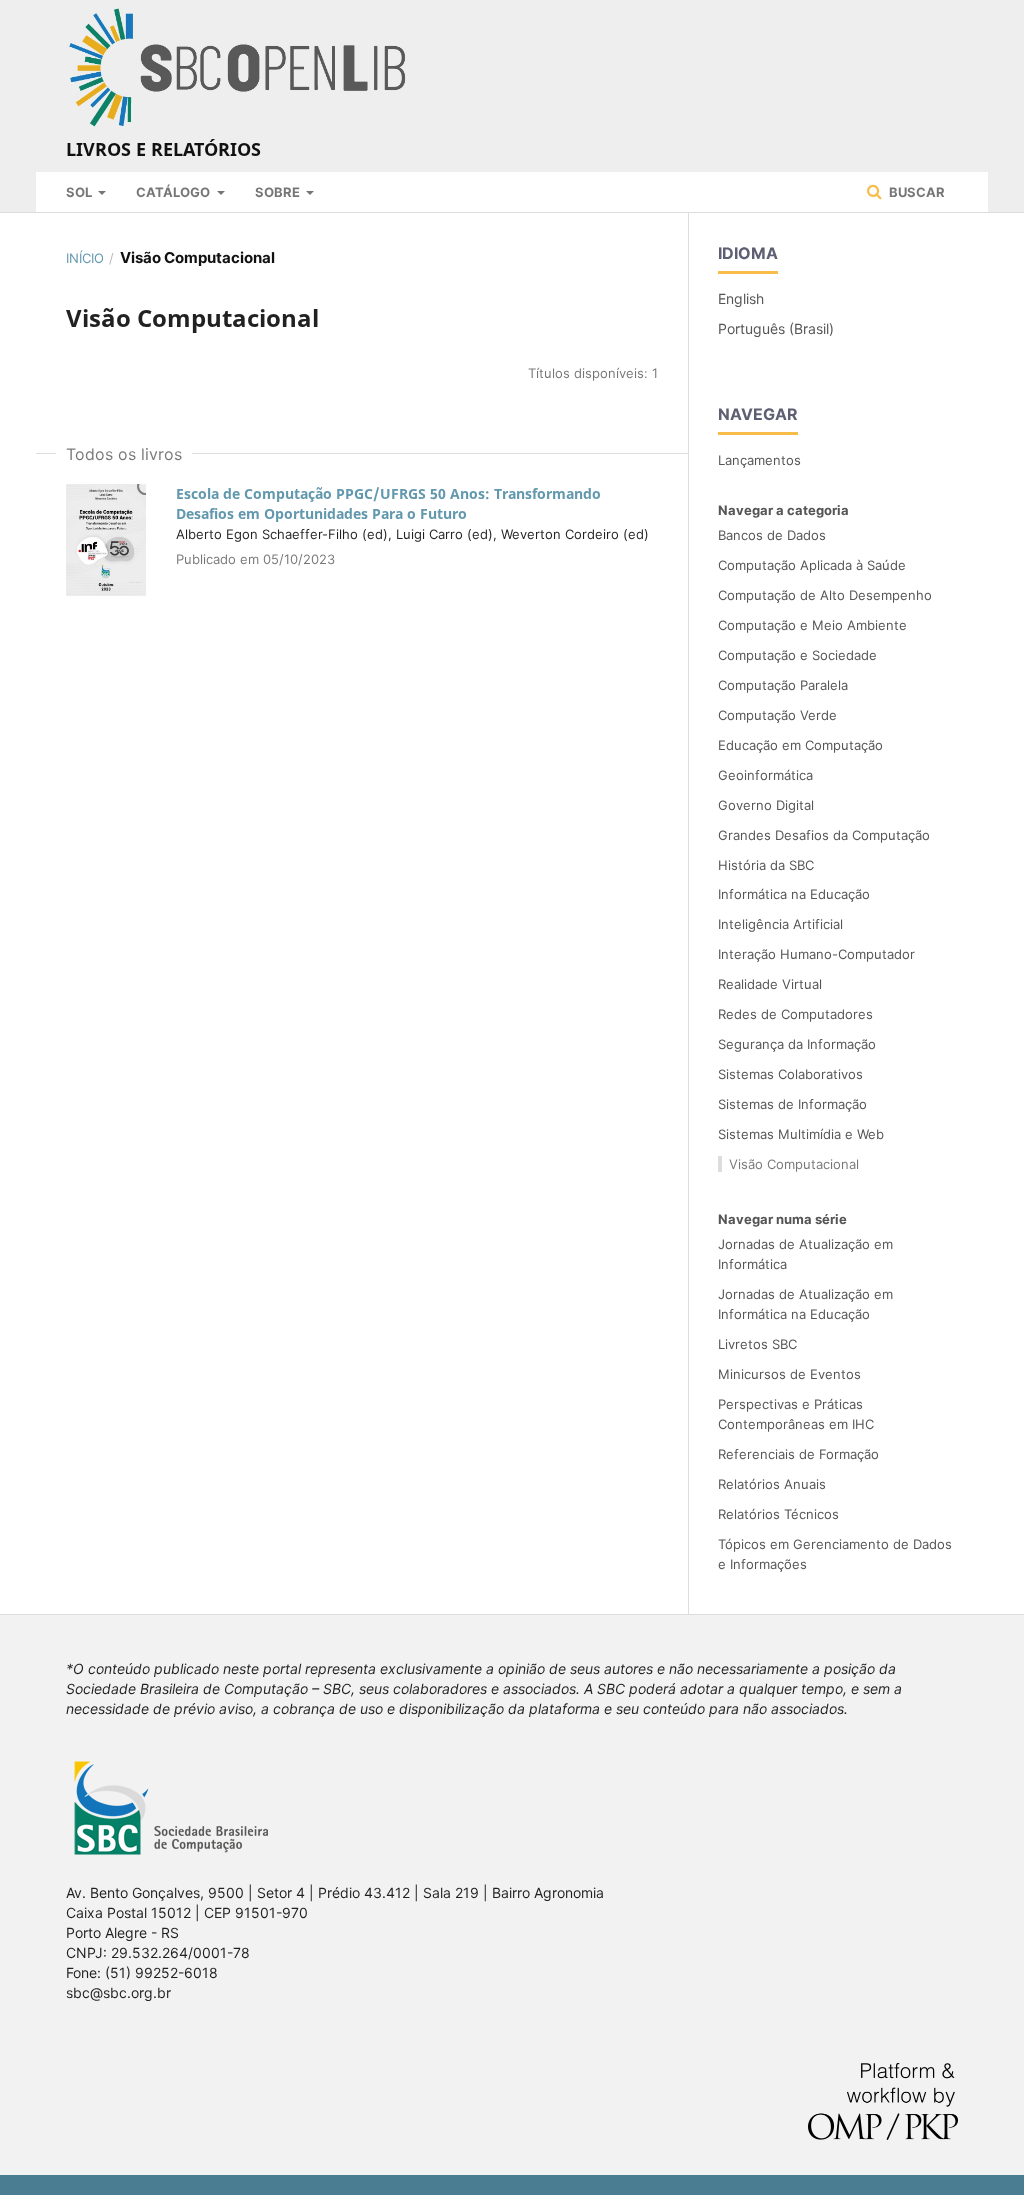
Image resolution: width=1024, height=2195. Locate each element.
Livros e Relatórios (163, 149)
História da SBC (766, 865)
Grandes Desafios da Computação (824, 835)
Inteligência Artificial (780, 924)
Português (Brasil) (776, 328)
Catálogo (174, 192)
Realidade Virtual (770, 984)
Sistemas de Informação (792, 1104)
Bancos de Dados (772, 535)
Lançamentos (759, 460)
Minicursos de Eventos (789, 1374)
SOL (80, 192)
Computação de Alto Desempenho (825, 595)
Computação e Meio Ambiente (812, 625)
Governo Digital (766, 805)
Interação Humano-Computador (816, 954)
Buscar (915, 192)
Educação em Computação (800, 745)
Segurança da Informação (797, 1044)
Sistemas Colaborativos (790, 1074)
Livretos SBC (757, 1344)
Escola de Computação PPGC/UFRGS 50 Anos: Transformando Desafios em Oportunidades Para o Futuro (388, 503)
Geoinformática (765, 775)
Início (85, 258)
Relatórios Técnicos (778, 1514)
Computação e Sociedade (797, 655)
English (741, 298)
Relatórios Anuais (772, 1484)
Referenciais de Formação (798, 1454)
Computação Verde (777, 715)
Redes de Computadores (795, 1014)
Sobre (279, 192)
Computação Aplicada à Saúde (812, 565)
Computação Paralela (783, 685)
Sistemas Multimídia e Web (801, 1134)
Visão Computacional (794, 1164)
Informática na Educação (794, 894)
